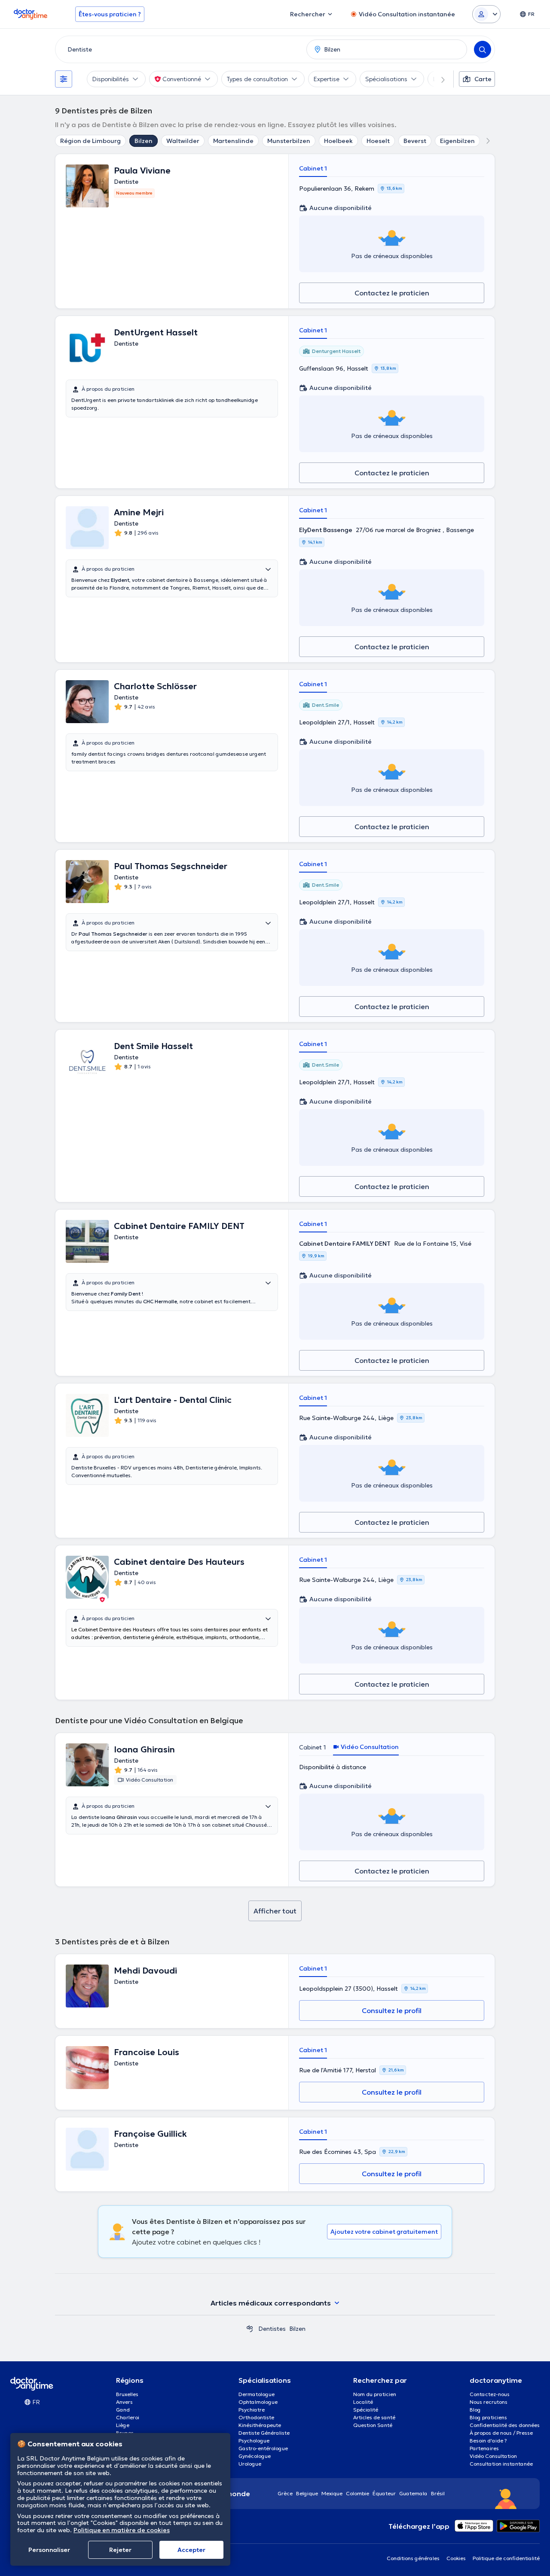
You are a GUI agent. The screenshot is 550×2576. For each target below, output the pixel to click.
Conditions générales (413, 2558)
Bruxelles (127, 2394)
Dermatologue (257, 2394)
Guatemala (413, 2493)
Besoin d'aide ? (488, 2441)
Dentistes (272, 2329)
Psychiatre (252, 2410)
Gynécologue (255, 2456)
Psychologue (254, 2441)
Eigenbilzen (457, 141)
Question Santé (373, 2425)
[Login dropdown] (486, 14)
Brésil (438, 2493)
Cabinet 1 (313, 168)
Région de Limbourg (90, 141)
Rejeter (120, 2550)
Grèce (285, 2493)
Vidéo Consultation (493, 2456)
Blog (475, 2410)
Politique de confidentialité (506, 2558)
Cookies (456, 2558)
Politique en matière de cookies (122, 2530)
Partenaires (484, 2448)
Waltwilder (183, 141)
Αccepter (191, 2550)
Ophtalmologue (258, 2402)
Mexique (332, 2493)
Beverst (415, 141)
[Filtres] (64, 79)
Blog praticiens (488, 2417)
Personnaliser (49, 2550)
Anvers (124, 2402)
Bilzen (144, 141)
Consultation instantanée (501, 2464)
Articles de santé (374, 2417)
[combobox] (179, 49)
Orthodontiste (256, 2417)
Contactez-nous (490, 2394)
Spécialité (366, 2410)
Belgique (307, 2493)
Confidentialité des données (505, 2425)
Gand (123, 2410)
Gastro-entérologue (263, 2448)
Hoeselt (378, 141)
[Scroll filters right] (438, 79)
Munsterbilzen (289, 141)
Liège (123, 2425)
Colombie (357, 2493)
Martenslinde (233, 141)
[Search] (483, 49)
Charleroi (128, 2417)
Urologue (250, 2464)
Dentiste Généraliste (264, 2433)
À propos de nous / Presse (501, 2433)
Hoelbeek (338, 141)
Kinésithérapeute (260, 2425)
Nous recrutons (489, 2402)
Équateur (384, 2493)
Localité (363, 2402)
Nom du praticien (375, 2394)
